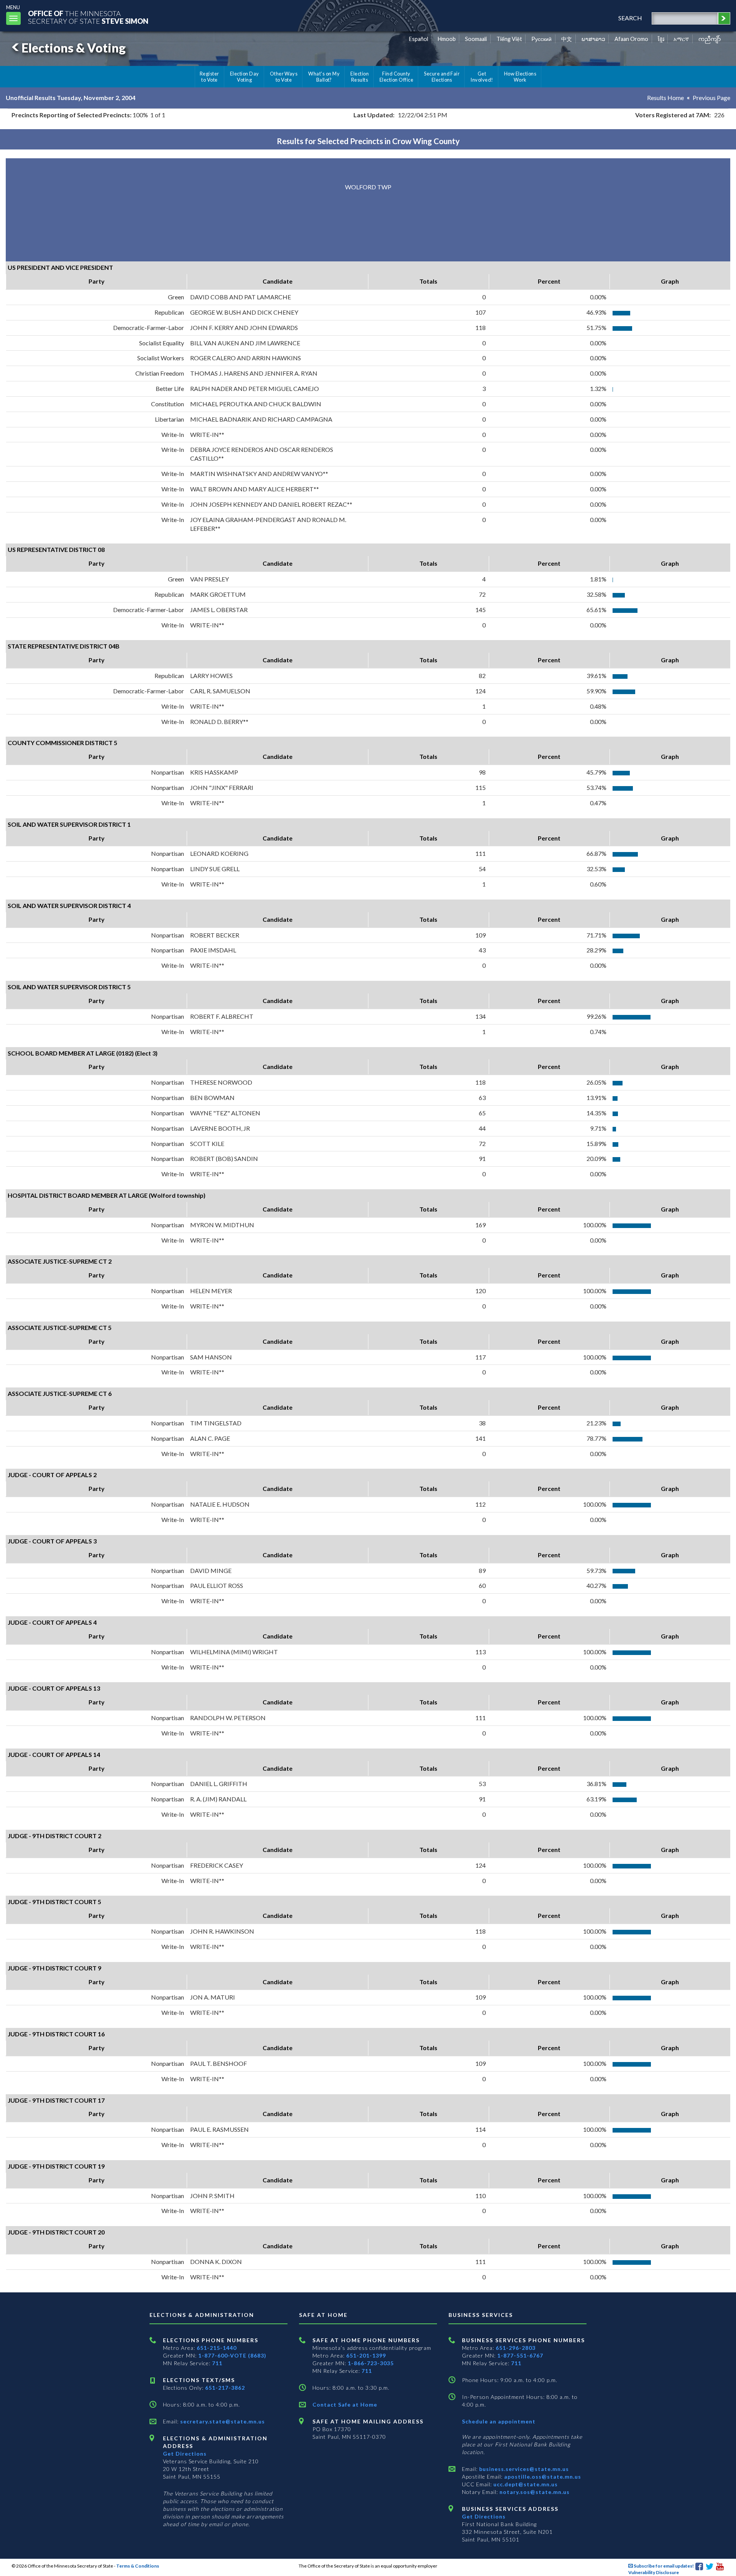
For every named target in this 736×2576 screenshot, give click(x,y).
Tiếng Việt (509, 39)
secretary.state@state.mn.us (222, 2421)
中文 (567, 39)
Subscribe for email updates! (663, 2566)
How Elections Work (520, 77)
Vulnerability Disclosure (654, 2572)
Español (419, 39)
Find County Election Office (396, 77)
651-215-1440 (217, 2348)
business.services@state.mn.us (523, 2469)
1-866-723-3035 (371, 2363)
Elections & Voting (74, 48)
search (630, 18)
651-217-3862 (225, 2388)
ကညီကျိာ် (710, 39)
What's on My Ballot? (324, 77)
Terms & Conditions (138, 2566)
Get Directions (185, 2454)
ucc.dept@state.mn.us (525, 2484)
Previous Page (711, 98)
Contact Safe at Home (345, 2404)
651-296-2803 (516, 2348)
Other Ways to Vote (284, 77)
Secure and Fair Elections (442, 77)
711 (217, 2363)
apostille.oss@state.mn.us (542, 2477)
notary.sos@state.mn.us (534, 2492)
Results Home (665, 98)
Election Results (360, 77)
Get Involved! (482, 77)
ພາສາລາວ (593, 39)
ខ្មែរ (661, 39)
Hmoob (447, 39)
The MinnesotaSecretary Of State (88, 17)
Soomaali (476, 39)
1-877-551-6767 (520, 2355)
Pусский (541, 39)
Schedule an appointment (499, 2421)
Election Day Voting (245, 77)
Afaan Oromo (631, 39)
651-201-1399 (366, 2355)
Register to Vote (209, 77)
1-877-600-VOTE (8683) (232, 2355)
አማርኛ (681, 39)
